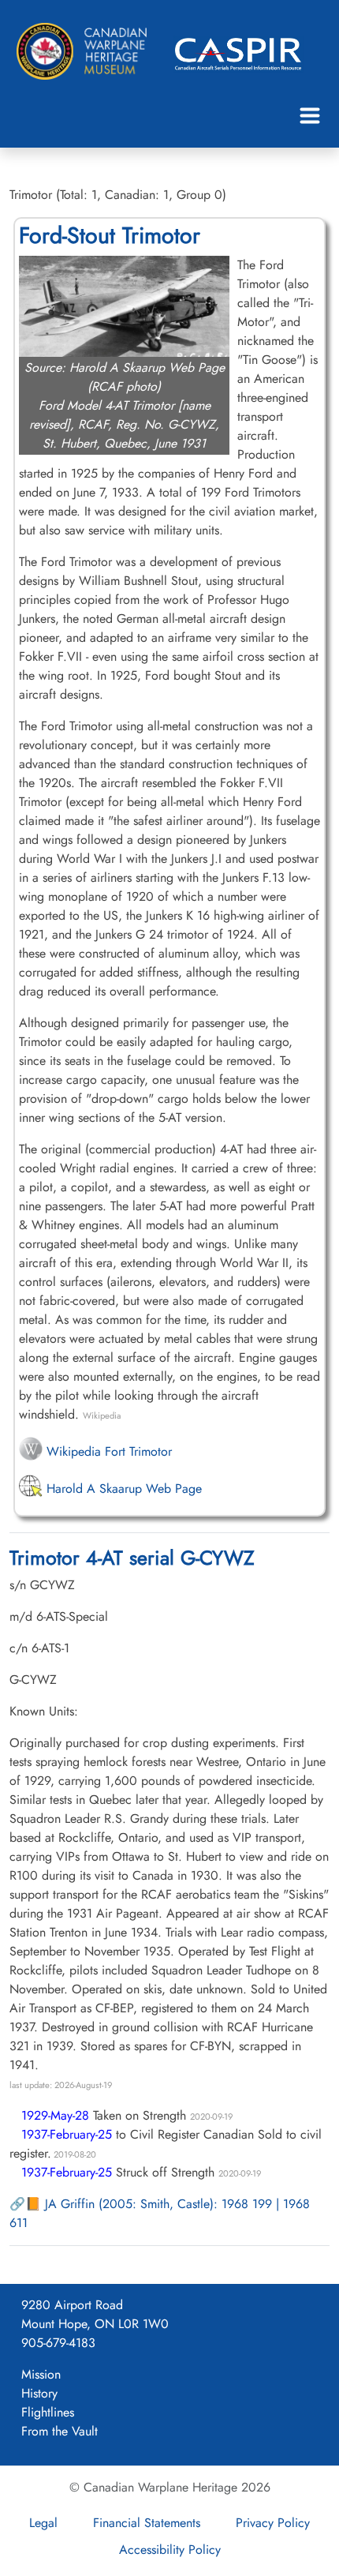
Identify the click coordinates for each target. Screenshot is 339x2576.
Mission (41, 2374)
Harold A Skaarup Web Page (122, 1489)
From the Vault (60, 2431)
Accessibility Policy (170, 2550)
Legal (43, 2523)
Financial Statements (147, 2523)
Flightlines (48, 2412)
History (39, 2393)
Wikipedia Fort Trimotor (107, 1451)
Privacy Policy (273, 2523)
